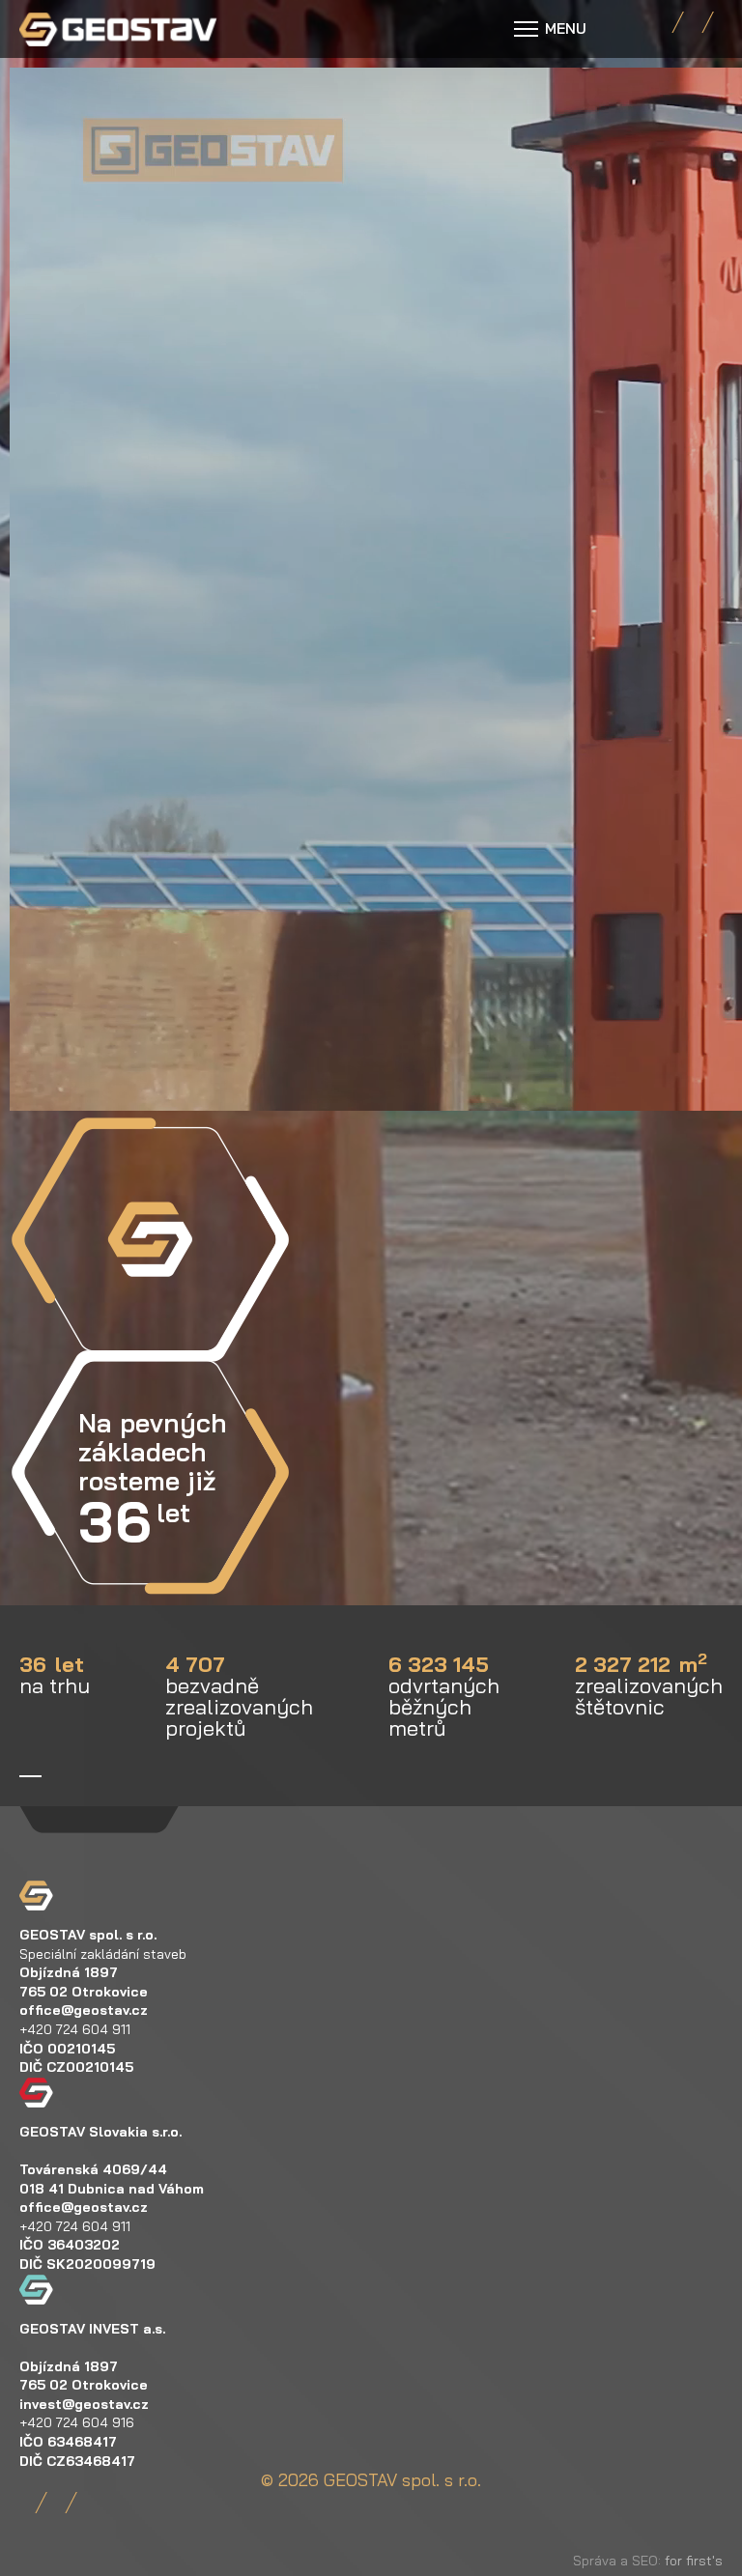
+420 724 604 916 (77, 2422)
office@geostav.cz (84, 2010)
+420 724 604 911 (75, 2029)
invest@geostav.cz (84, 2404)
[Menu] (550, 29)
